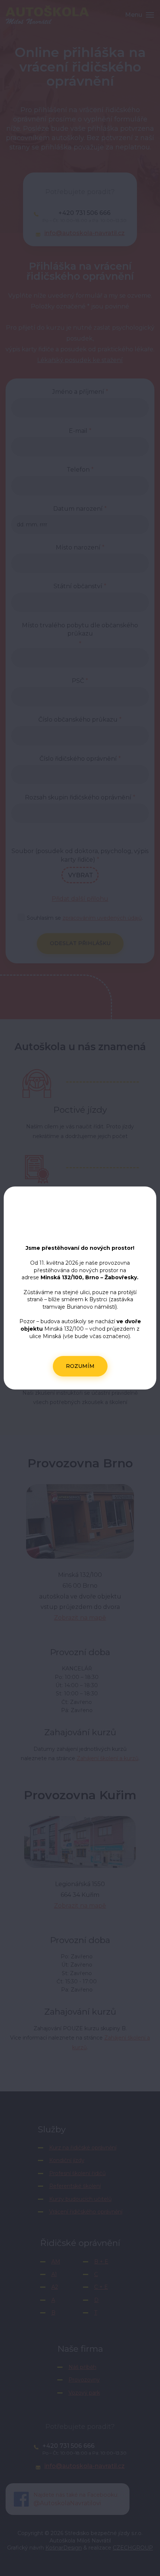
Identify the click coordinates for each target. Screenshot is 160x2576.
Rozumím (80, 1366)
